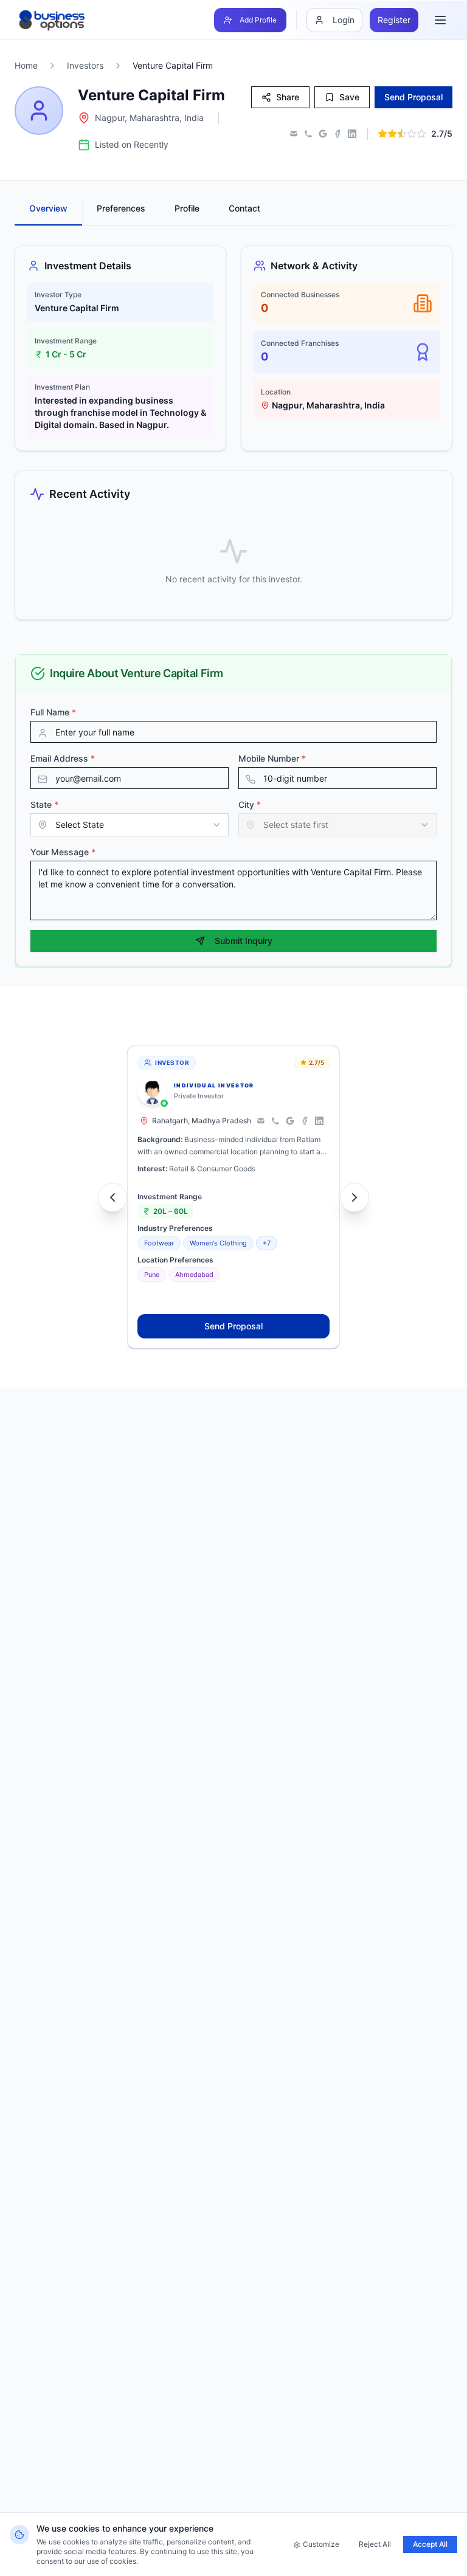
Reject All (375, 2544)
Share (288, 97)
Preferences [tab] (121, 208)
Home (26, 65)
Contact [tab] (244, 208)
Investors (85, 65)
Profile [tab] (187, 208)
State (44, 804)
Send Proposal (233, 1326)
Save (349, 97)
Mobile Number (272, 758)
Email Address (63, 758)
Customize (321, 2544)
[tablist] (233, 213)
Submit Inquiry (244, 941)
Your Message (63, 852)
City (250, 804)
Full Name (53, 712)
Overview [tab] (48, 208)
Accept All (430, 2544)
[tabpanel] (233, 433)
